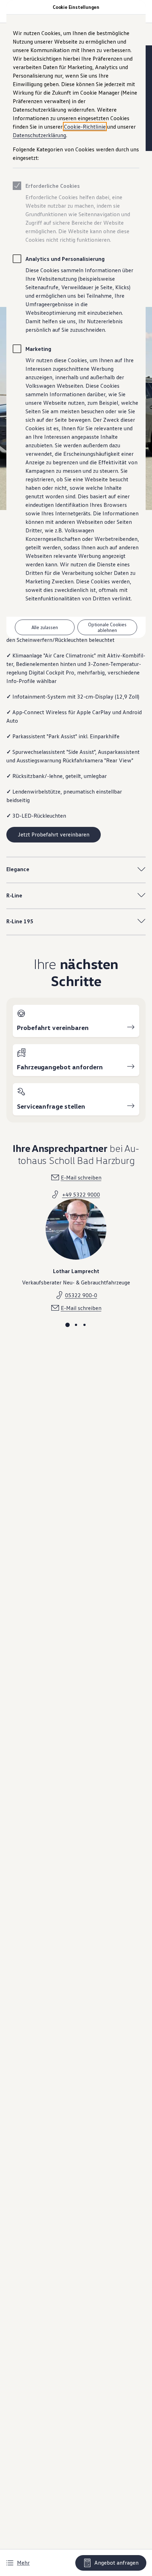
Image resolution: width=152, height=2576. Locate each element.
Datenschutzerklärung (39, 135)
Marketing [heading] (38, 349)
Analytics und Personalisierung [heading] (65, 259)
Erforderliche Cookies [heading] (53, 186)
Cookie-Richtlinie (85, 127)
